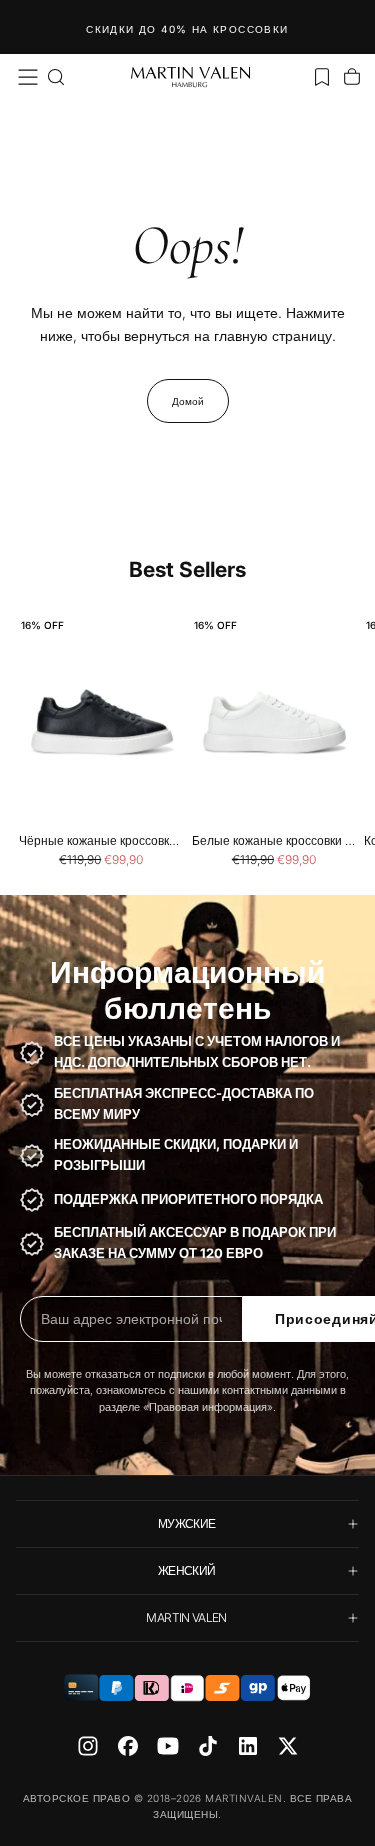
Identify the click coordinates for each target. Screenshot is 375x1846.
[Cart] (352, 77)
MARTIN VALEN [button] (186, 1617)
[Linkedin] (248, 1746)
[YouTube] (168, 1746)
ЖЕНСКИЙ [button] (187, 1570)
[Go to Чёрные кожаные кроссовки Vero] (101, 722)
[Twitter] (288, 1746)
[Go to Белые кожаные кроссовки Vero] (274, 722)
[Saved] (322, 77)
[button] (28, 77)
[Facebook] (128, 1746)
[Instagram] (88, 1746)
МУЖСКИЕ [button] (187, 1523)
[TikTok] (208, 1746)
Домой (188, 401)
